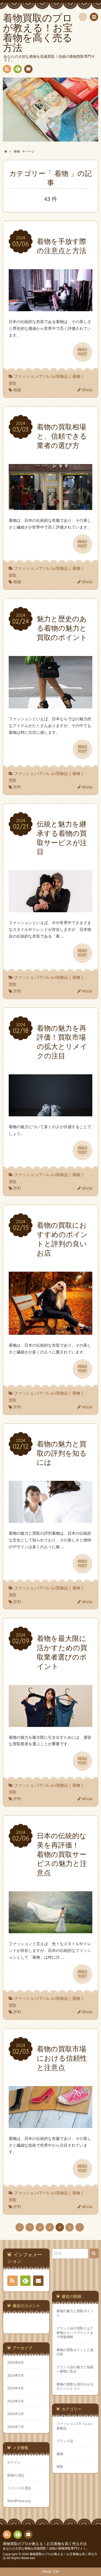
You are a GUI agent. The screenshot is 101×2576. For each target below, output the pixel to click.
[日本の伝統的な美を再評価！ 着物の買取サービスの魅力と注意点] (50, 1930)
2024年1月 (16, 2427)
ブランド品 (65, 2441)
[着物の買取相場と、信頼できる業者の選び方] (50, 506)
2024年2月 (16, 2414)
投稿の (16, 2475)
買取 (13, 383)
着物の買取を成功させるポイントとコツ (75, 2386)
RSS (7, 69)
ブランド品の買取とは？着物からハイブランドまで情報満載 (75, 2332)
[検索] (83, 17)
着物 (76, 376)
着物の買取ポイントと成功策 (75, 2352)
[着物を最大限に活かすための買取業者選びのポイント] (50, 1723)
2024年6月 (16, 2362)
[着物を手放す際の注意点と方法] (50, 308)
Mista (87, 390)
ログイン (14, 2462)
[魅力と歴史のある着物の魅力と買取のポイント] (50, 705)
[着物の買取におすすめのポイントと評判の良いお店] (50, 1332)
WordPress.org (19, 2501)
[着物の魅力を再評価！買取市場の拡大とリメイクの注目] (50, 1113)
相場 (17, 390)
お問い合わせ (28, 69)
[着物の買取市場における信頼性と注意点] (50, 2125)
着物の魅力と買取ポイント (75, 2313)
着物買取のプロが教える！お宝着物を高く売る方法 (45, 2544)
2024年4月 (16, 2388)
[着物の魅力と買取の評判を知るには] (50, 1519)
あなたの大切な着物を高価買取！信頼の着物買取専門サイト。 (46, 2548)
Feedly (18, 69)
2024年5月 (16, 2375)
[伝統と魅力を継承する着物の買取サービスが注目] (50, 909)
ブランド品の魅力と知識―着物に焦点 (75, 2369)
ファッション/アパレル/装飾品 (41, 376)
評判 (17, 787)
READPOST (82, 352)
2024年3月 (16, 2401)
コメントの (19, 2488)
